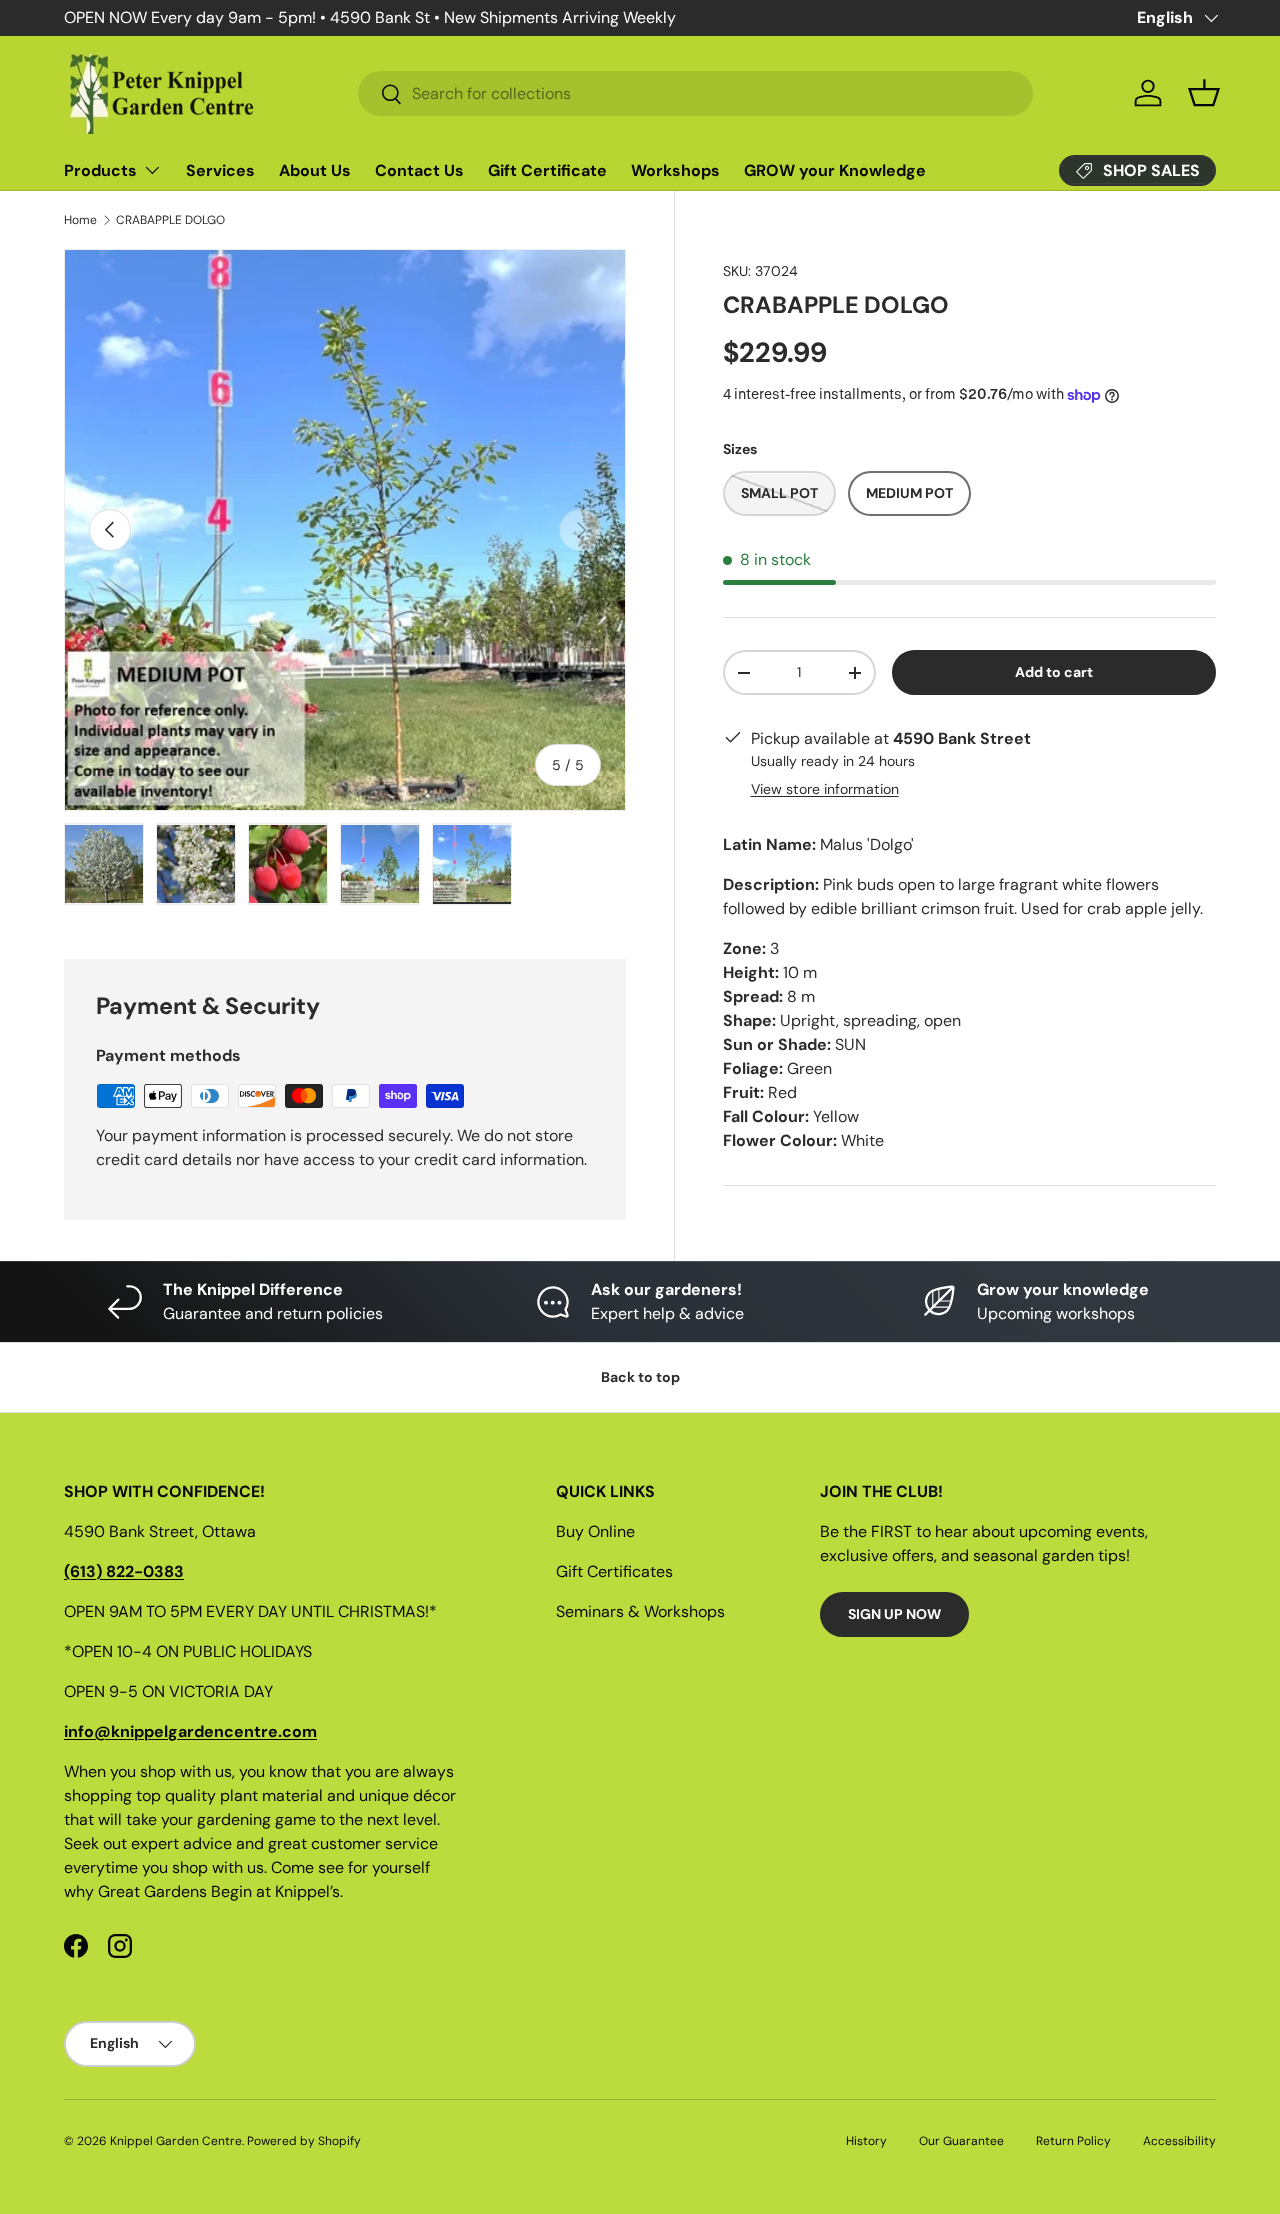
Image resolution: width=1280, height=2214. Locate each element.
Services (220, 170)
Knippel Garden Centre (176, 2141)
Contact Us (419, 170)
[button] (1204, 93)
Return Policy (1073, 2141)
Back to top (640, 1377)
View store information (825, 790)
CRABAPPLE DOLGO (170, 220)
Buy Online (595, 1531)
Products (100, 170)
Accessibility (1179, 2141)
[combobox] (695, 93)
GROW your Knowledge (835, 170)
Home (80, 220)
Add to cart (1054, 673)
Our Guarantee (961, 2141)
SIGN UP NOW (894, 1614)
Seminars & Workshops (640, 1611)
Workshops (675, 170)
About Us (315, 170)
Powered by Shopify (304, 2141)
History (866, 2141)
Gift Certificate (547, 170)
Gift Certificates (614, 1571)
